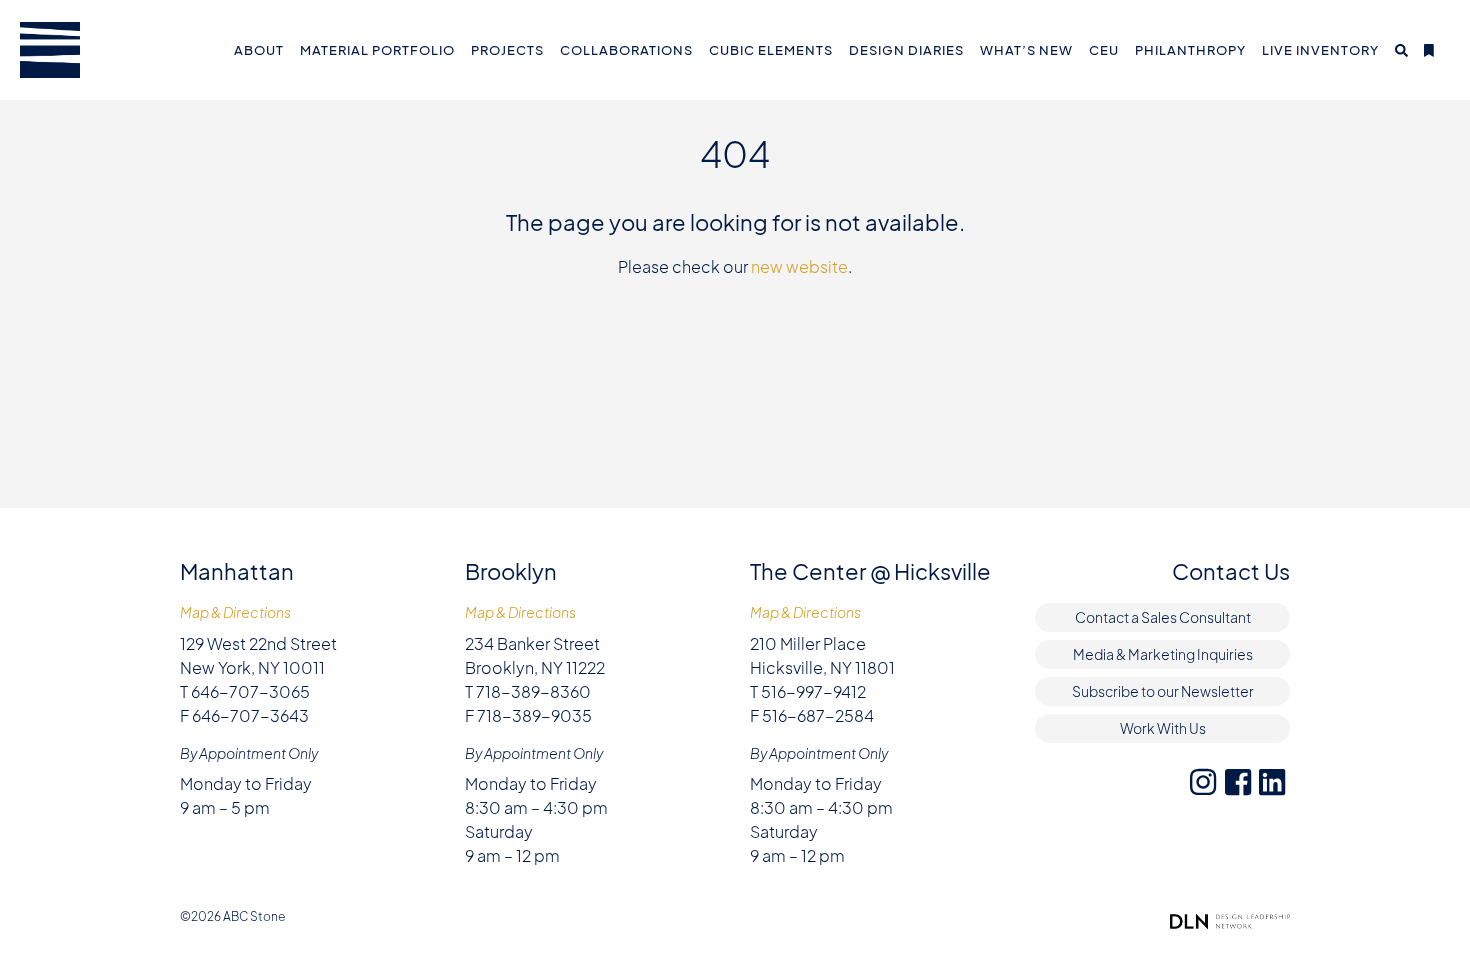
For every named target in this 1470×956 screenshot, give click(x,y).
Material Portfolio (377, 50)
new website (799, 266)
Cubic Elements (771, 50)
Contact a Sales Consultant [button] (1163, 617)
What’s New (1026, 50)
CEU (1104, 50)
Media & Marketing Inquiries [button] (1163, 654)
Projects (507, 50)
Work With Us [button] (1163, 728)
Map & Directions (235, 612)
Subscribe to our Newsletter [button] (1163, 691)
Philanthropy (1190, 50)
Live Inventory (1320, 50)
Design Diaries (906, 50)
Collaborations (626, 50)
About (259, 50)
